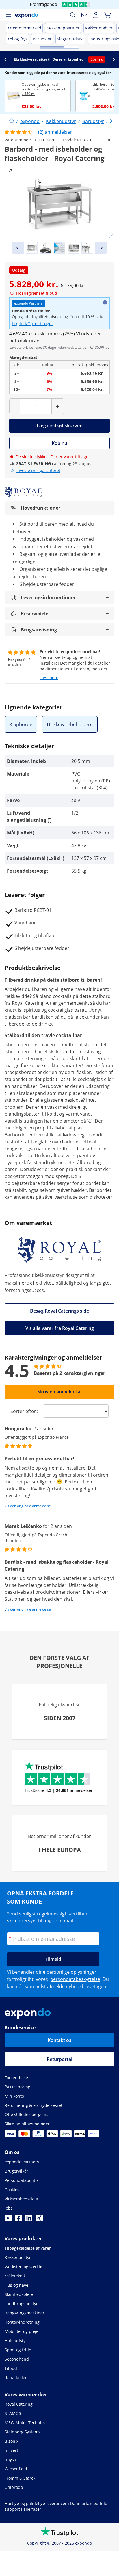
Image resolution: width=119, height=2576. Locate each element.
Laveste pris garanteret (38, 470)
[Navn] (84, 15)
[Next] (101, 248)
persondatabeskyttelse (75, 1979)
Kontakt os (59, 2040)
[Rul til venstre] (5, 59)
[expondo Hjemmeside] (12, 121)
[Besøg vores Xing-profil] (39, 2220)
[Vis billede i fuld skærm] (111, 236)
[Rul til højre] (114, 59)
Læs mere (49, 677)
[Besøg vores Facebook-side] (18, 2220)
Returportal (59, 2059)
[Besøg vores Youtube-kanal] (8, 2220)
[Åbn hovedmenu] (8, 15)
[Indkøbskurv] (107, 15)
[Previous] (18, 248)
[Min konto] (96, 15)
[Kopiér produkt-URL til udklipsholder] (110, 140)
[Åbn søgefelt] (73, 15)
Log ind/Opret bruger (32, 324)
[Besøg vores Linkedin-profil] (29, 2220)
